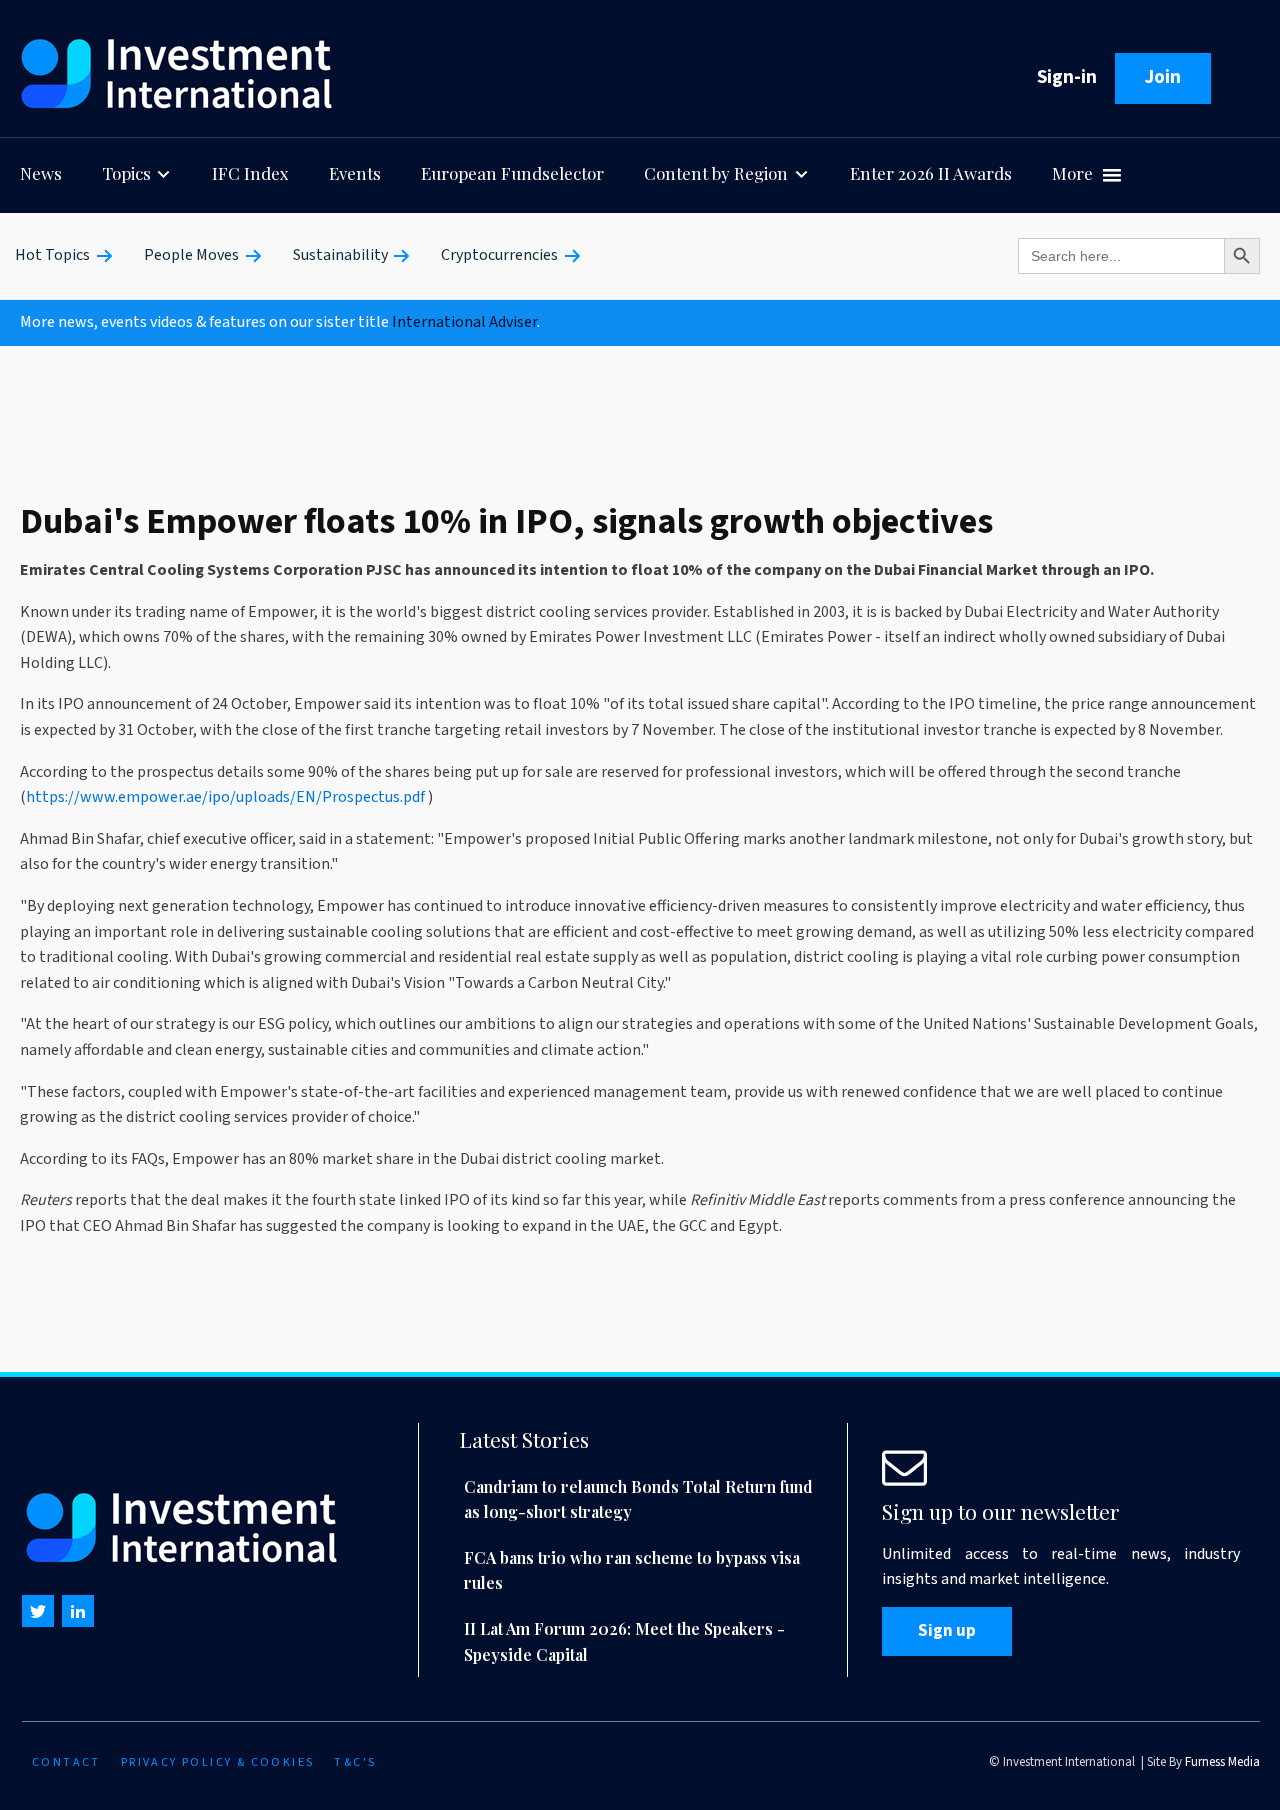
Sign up (947, 1631)
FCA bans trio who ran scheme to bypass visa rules (632, 1570)
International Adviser (464, 322)
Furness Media (1222, 1762)
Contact (66, 1762)
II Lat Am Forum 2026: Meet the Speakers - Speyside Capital (624, 1641)
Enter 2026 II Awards (931, 173)
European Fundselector (512, 173)
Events (355, 173)
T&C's (355, 1762)
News (41, 173)
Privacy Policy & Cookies (218, 1762)
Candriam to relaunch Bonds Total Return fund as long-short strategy (638, 1499)
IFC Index (250, 173)
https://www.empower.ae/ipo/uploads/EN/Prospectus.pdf (225, 797)
